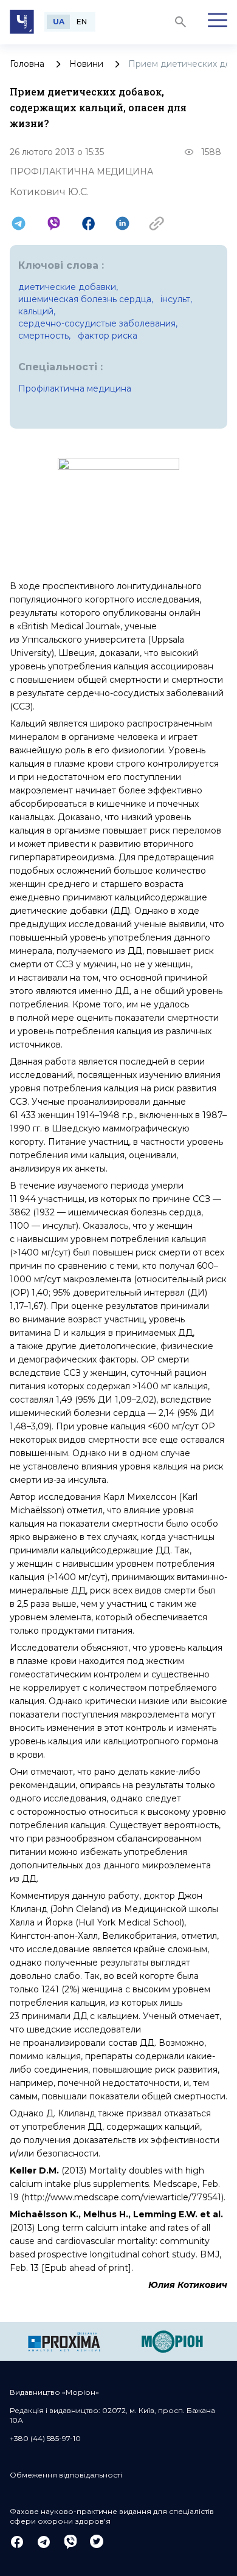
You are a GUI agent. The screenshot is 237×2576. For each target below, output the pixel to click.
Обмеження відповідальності (66, 2475)
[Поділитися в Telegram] (19, 223)
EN (82, 22)
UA (59, 22)
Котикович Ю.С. (49, 192)
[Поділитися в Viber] (54, 223)
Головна (27, 64)
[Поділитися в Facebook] (88, 223)
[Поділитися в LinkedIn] (122, 223)
